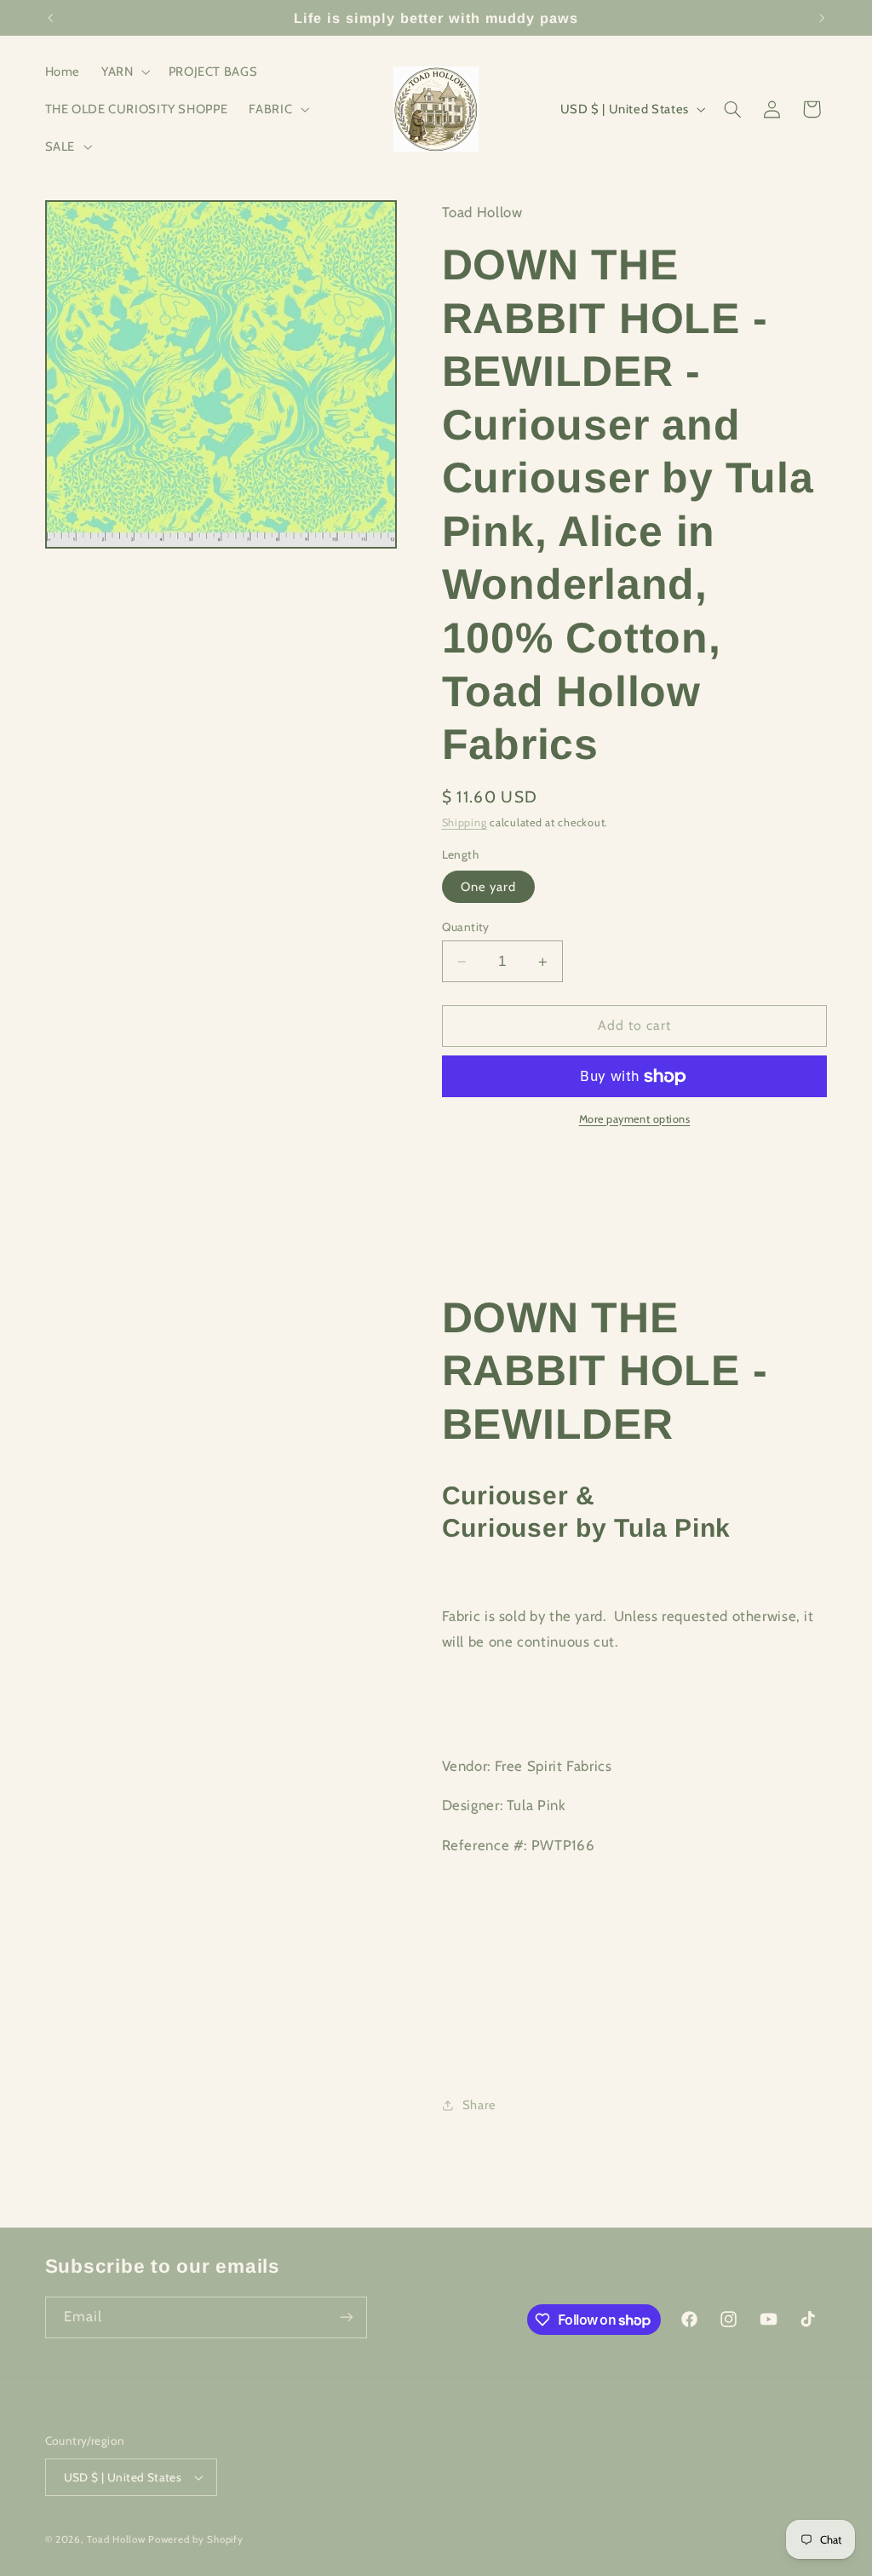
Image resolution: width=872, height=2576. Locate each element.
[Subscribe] (346, 2317)
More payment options (635, 1119)
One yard (488, 887)
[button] (124, 72)
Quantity (466, 927)
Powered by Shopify (195, 2539)
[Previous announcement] (50, 18)
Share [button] (479, 2105)
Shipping (465, 822)
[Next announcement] (822, 18)
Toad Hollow (116, 2539)
